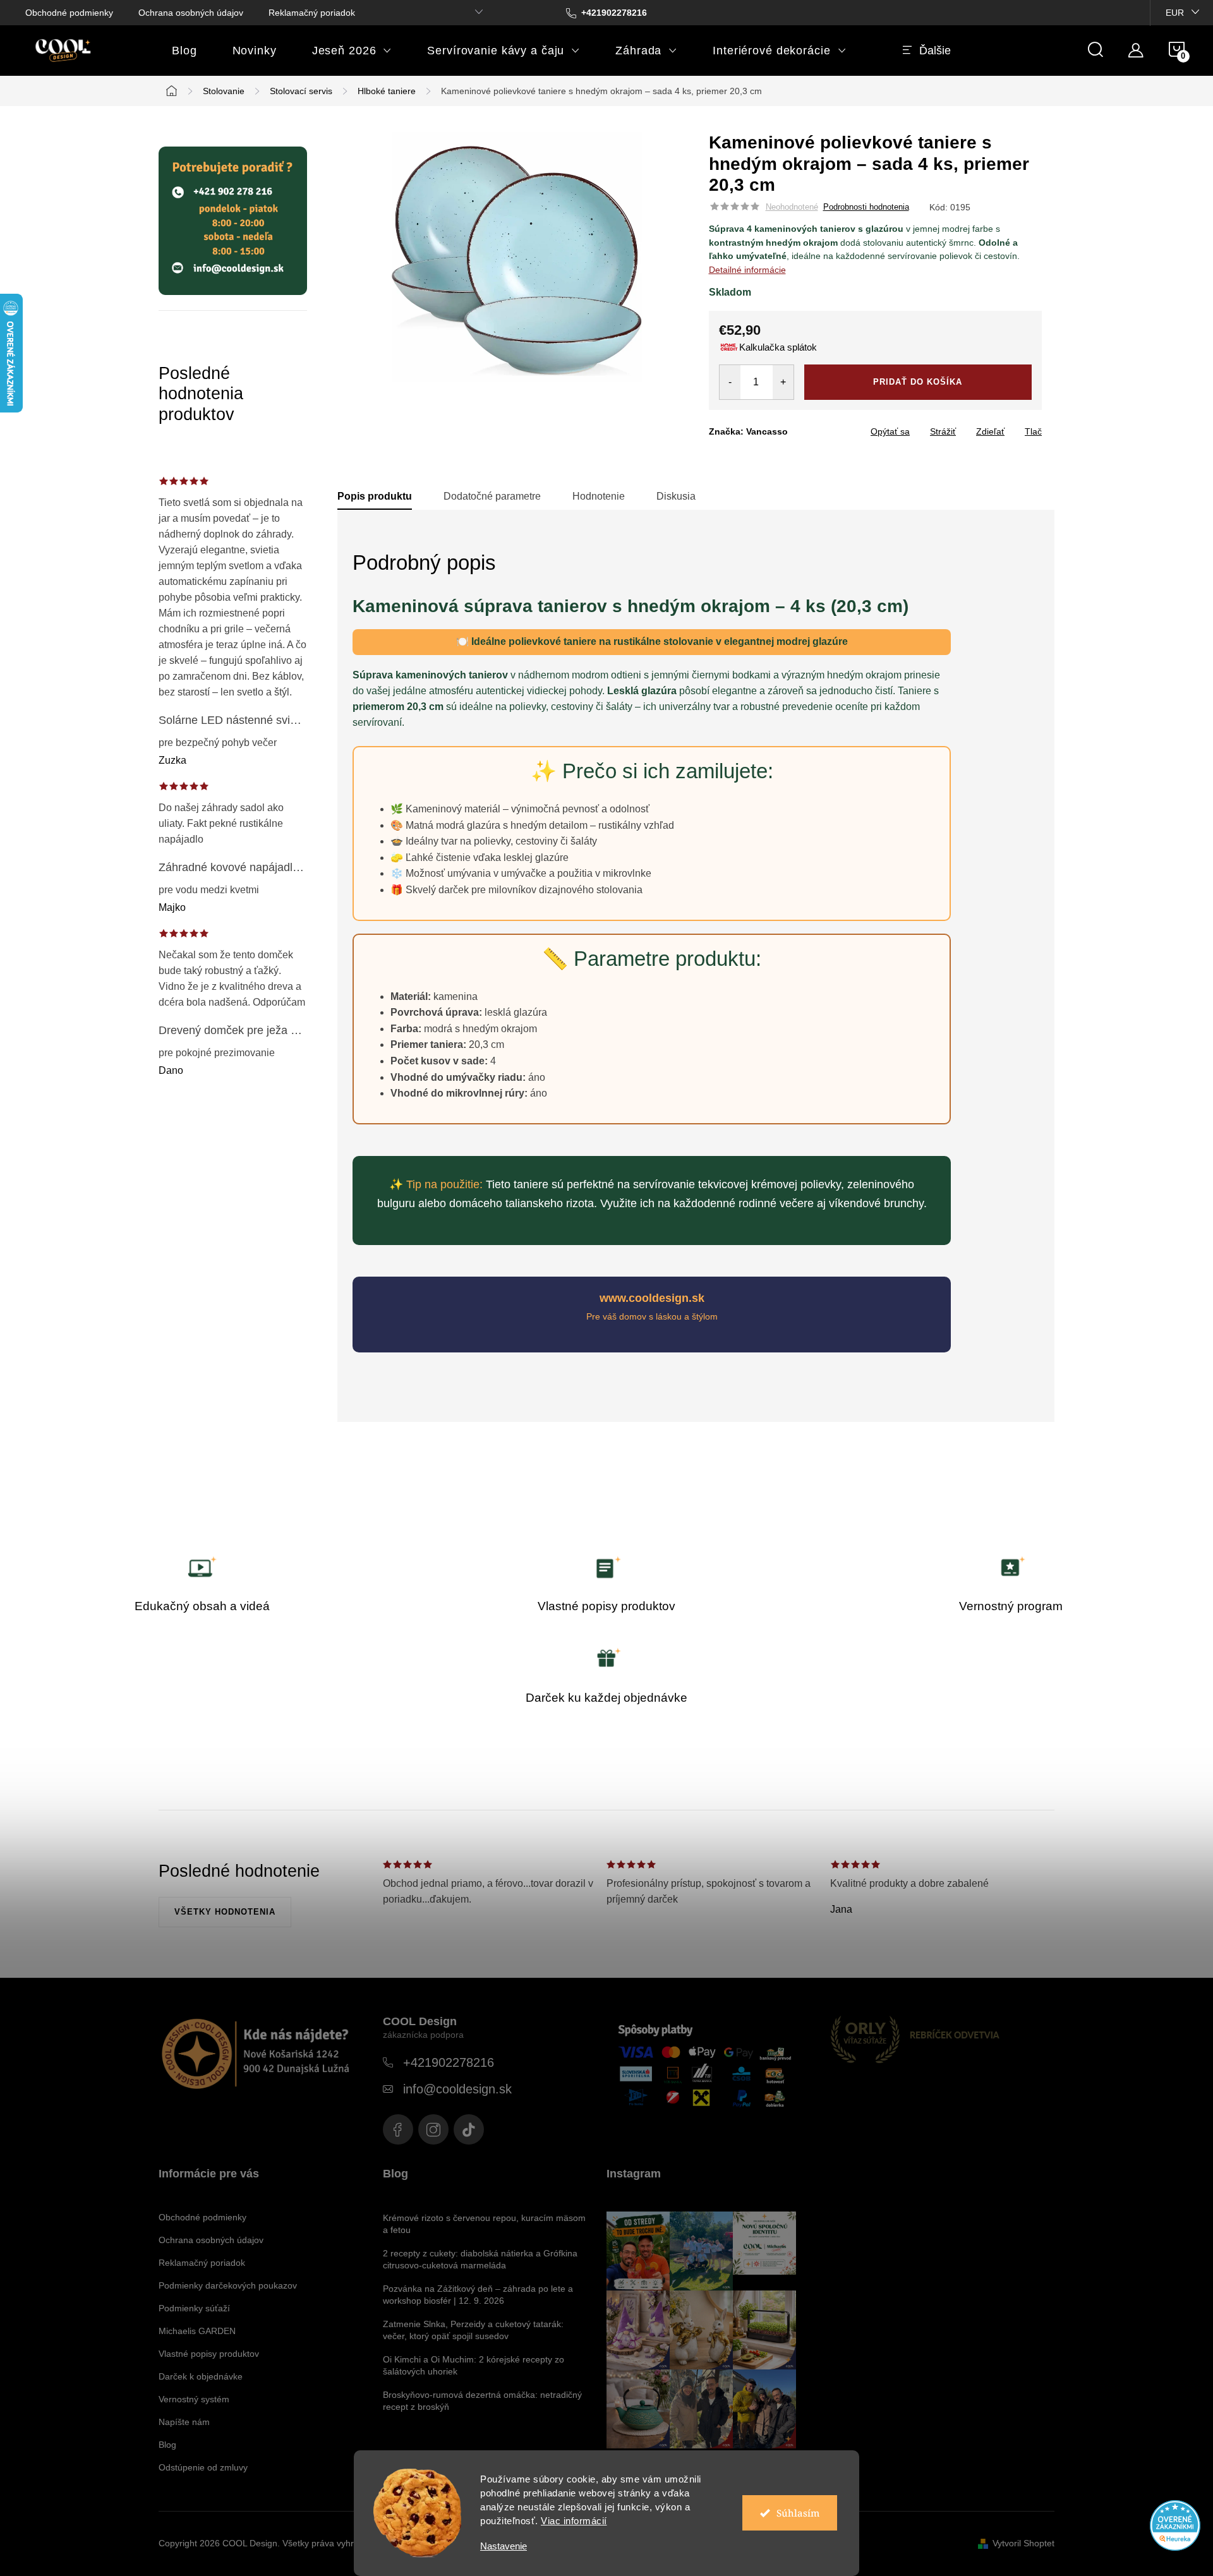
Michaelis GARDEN (197, 2331)
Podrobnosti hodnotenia (866, 207)
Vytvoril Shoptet (1023, 2543)
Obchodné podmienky (69, 13)
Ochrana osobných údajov (191, 13)
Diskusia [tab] (676, 496)
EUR (1175, 13)
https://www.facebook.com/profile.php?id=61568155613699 (398, 2129)
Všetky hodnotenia (225, 1912)
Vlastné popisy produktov (209, 2354)
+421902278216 (449, 2062)
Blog (167, 2445)
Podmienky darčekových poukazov (228, 2285)
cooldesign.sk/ (433, 2129)
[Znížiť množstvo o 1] (730, 382)
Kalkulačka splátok (778, 347)
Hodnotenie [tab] (599, 496)
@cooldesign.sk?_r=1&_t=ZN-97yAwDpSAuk (469, 2129)
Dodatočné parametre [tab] (492, 496)
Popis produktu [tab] (375, 496)
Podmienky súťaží (194, 2308)
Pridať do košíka (918, 382)
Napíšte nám (184, 2422)
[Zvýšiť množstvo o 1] (783, 382)
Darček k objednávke (201, 2376)
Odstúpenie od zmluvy (203, 2467)
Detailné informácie (747, 270)
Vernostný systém (194, 2399)
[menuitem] (184, 51)
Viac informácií (574, 2521)
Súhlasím (798, 2513)
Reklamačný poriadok (312, 13)
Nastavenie (504, 2546)
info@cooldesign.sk (457, 2089)
